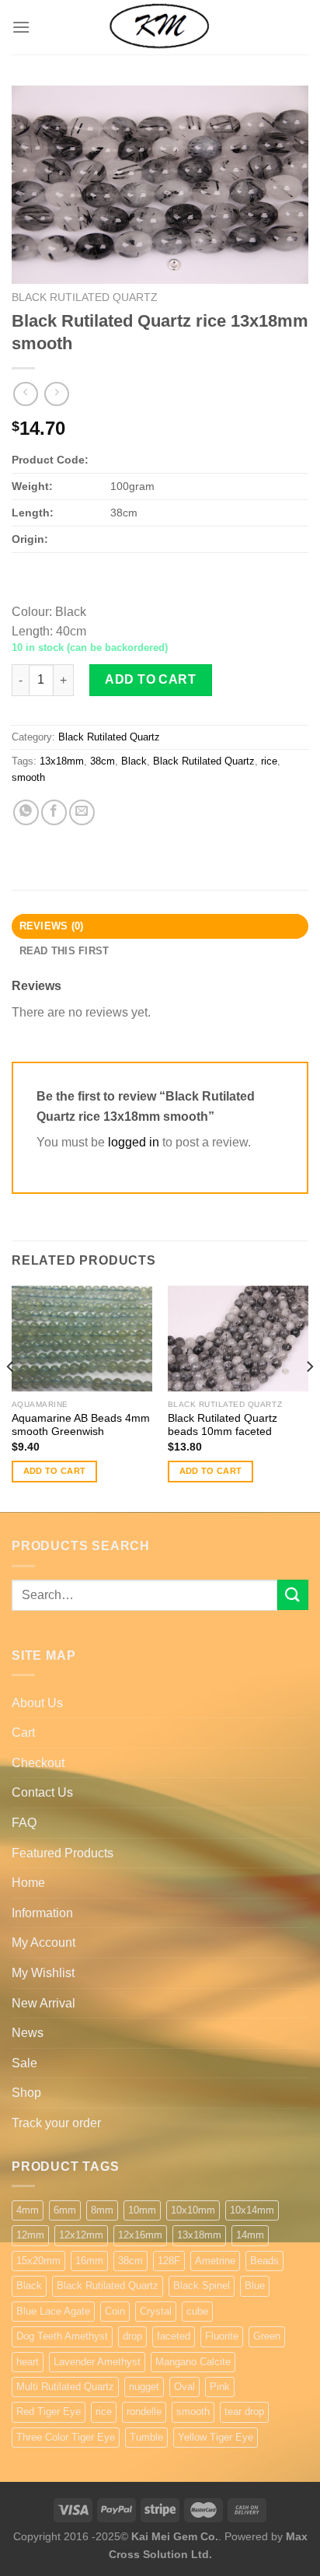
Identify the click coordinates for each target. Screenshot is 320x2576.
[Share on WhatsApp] (26, 812)
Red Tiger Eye (49, 2411)
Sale (24, 2063)
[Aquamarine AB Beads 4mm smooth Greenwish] (82, 1339)
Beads (264, 2261)
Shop (26, 2093)
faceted (174, 2336)
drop (132, 2336)
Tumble (146, 2437)
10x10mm (193, 2210)
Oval (184, 2387)
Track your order (56, 2123)
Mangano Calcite (193, 2362)
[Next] (309, 1398)
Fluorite (222, 2336)
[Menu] (21, 27)
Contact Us (42, 1792)
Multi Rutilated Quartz (65, 2387)
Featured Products (63, 1853)
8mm (102, 2210)
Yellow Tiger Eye (216, 2437)
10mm (142, 2210)
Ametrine (215, 2261)
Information (42, 1913)
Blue (255, 2285)
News (28, 2033)
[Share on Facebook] (54, 812)
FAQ (24, 1823)
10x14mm (252, 2210)
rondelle (144, 2411)
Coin (115, 2311)
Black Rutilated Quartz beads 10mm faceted (223, 1425)
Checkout (38, 1763)
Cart (23, 1732)
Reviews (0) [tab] (52, 926)
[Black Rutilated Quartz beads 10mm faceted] (238, 1339)
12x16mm (140, 2235)
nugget (144, 2387)
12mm (30, 2235)
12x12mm (81, 2235)
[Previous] (11, 1398)
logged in (134, 1142)
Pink (220, 2387)
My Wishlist (43, 1973)
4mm (28, 2210)
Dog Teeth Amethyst (62, 2336)
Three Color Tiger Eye (66, 2437)
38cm (103, 761)
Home (28, 1883)
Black (134, 761)
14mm (250, 2235)
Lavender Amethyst (97, 2362)
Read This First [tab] (64, 951)
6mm (65, 2210)
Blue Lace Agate (53, 2311)
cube (197, 2311)
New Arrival (43, 2003)
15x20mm (38, 2261)
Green (267, 2336)
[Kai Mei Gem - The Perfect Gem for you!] (160, 27)
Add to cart (150, 679)
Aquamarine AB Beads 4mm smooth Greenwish (81, 1425)
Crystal (156, 2311)
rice (269, 761)
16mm (89, 2261)
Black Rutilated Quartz (85, 297)
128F (169, 2261)
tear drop (244, 2411)
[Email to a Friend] (82, 812)
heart (28, 2362)
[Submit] (293, 1595)
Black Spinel (202, 2285)
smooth (28, 777)
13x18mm (62, 761)
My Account (43, 1942)
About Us (37, 1703)
